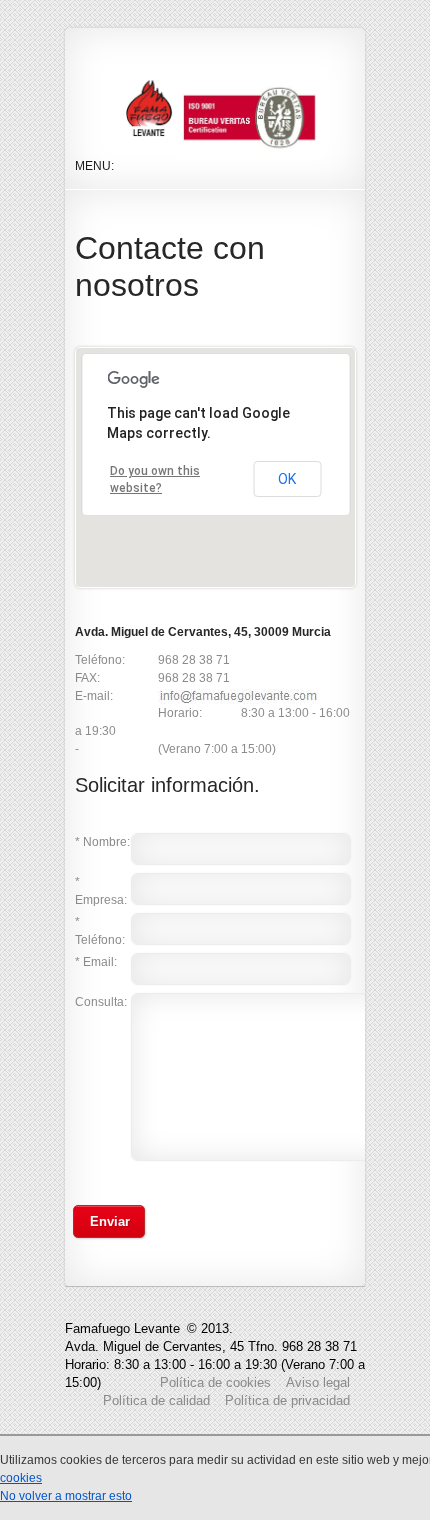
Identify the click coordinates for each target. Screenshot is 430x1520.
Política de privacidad (287, 1400)
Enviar (110, 1221)
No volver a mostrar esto (66, 1496)
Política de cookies (215, 1382)
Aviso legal (318, 1382)
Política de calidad (156, 1400)
